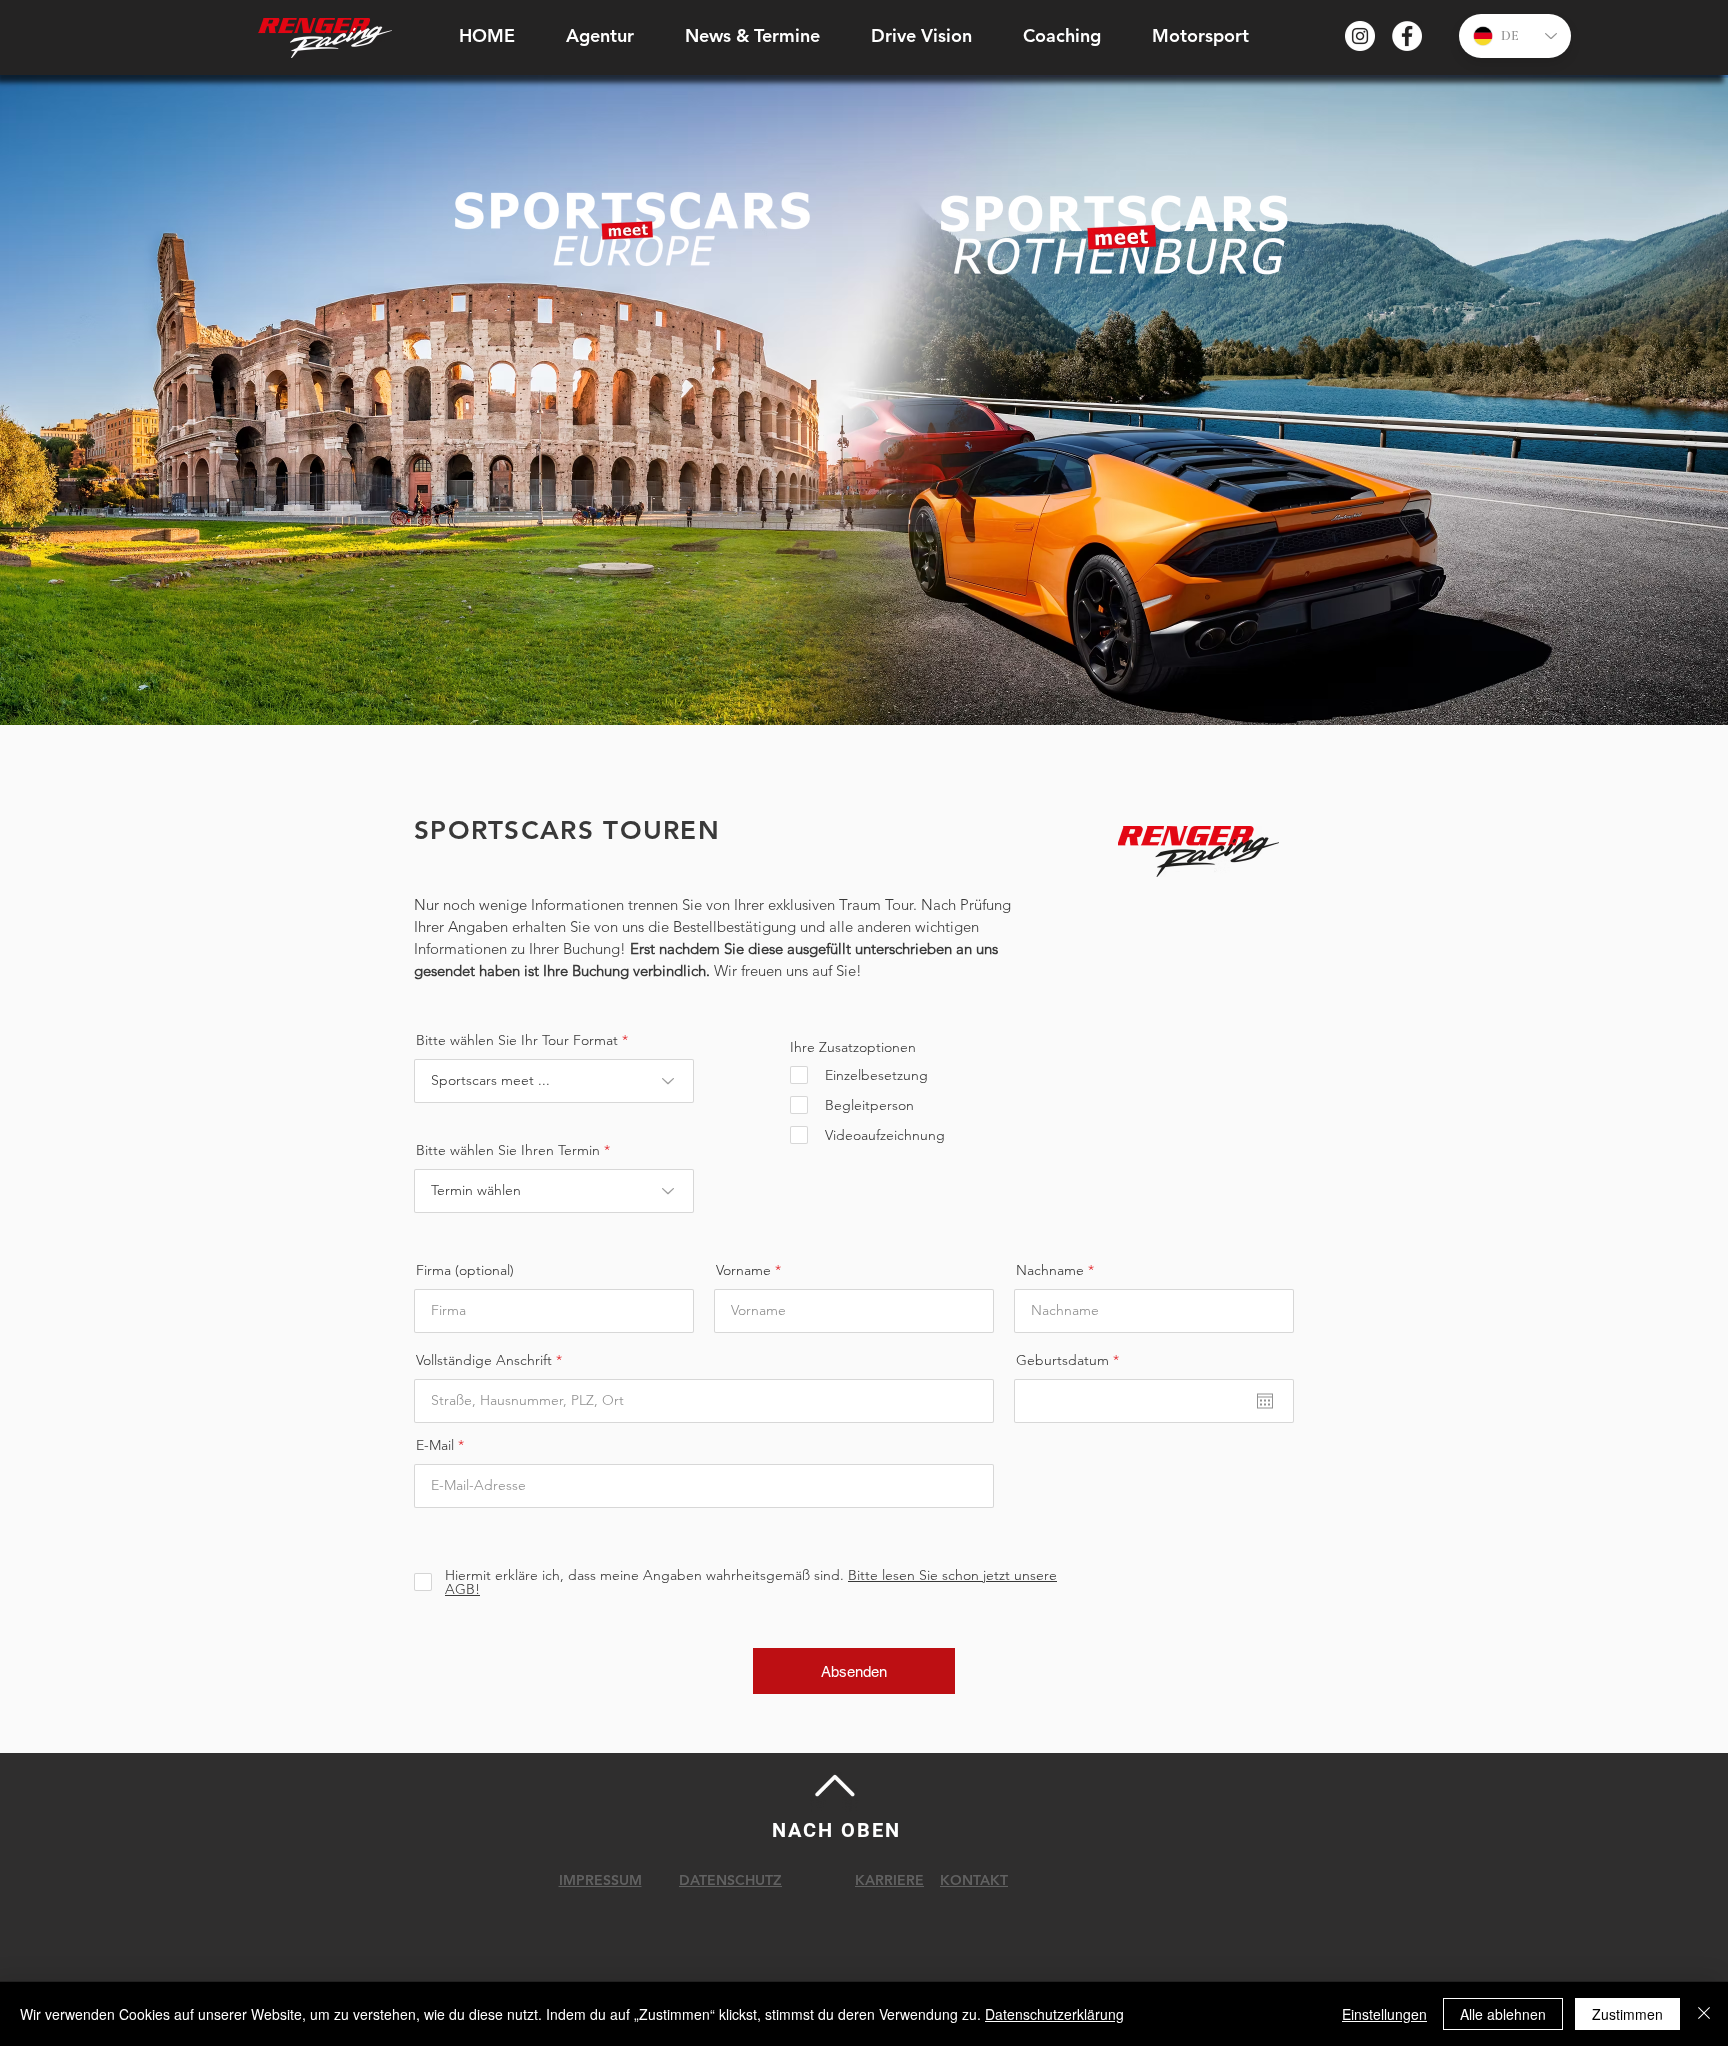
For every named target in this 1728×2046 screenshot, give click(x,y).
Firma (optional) (465, 1270)
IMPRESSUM (600, 1880)
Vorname (743, 1270)
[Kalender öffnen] (1265, 1401)
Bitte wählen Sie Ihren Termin (508, 1150)
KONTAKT (974, 1880)
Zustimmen (1627, 2014)
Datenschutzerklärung (1054, 2014)
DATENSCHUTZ (730, 1880)
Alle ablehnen (1503, 2014)
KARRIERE (889, 1880)
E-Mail (435, 1445)
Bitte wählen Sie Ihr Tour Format (517, 1040)
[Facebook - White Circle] (1407, 36)
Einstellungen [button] (1384, 2014)
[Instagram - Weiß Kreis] (1360, 36)
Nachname (1050, 1270)
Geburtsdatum (1071, 1360)
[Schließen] (1704, 2014)
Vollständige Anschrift (484, 1360)
